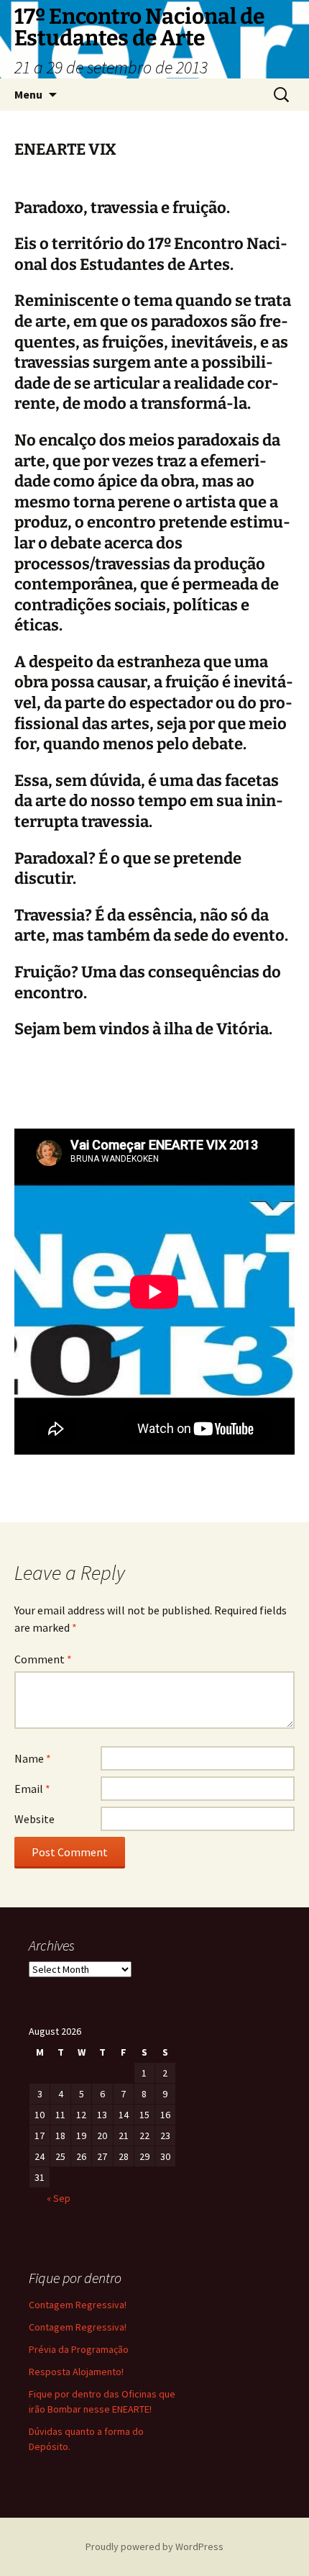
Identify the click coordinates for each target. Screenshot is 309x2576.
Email (32, 1789)
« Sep (59, 2198)
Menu (28, 94)
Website (34, 1819)
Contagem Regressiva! (78, 2305)
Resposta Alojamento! (76, 2372)
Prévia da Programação (79, 2349)
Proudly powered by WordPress (154, 2546)
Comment (43, 1659)
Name (33, 1758)
